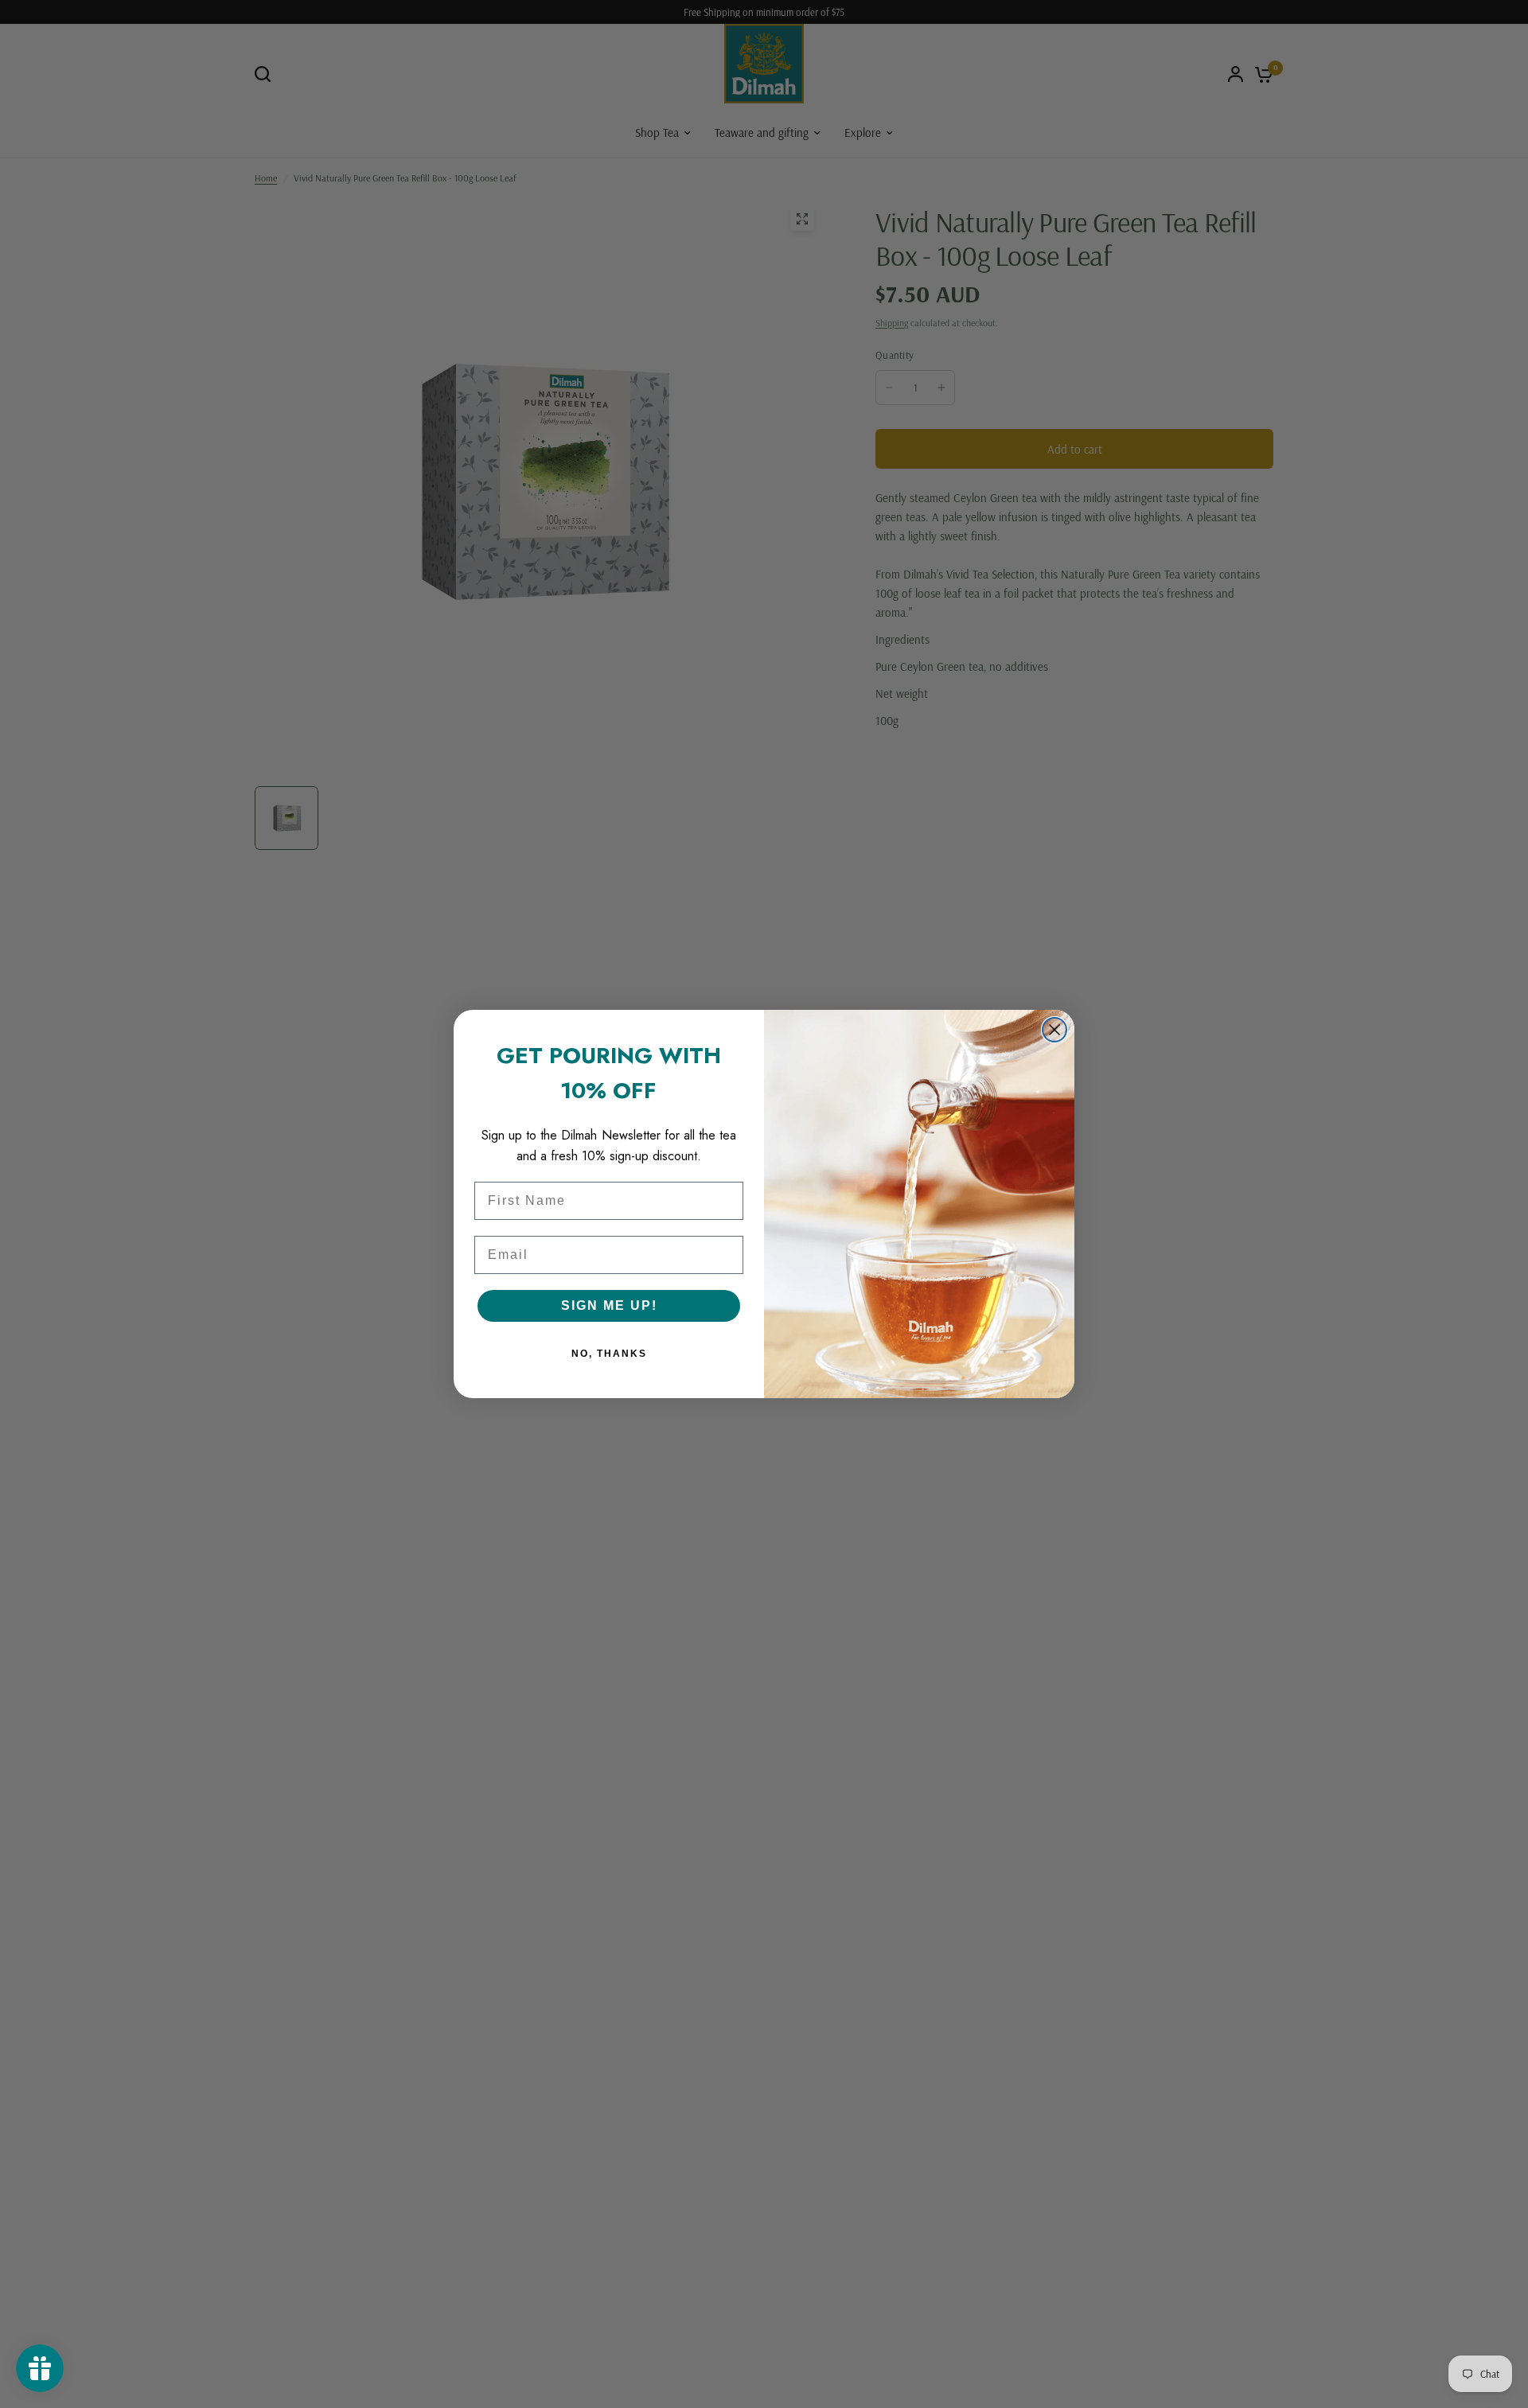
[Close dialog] (1054, 1030)
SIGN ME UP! (609, 1305)
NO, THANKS (609, 1354)
